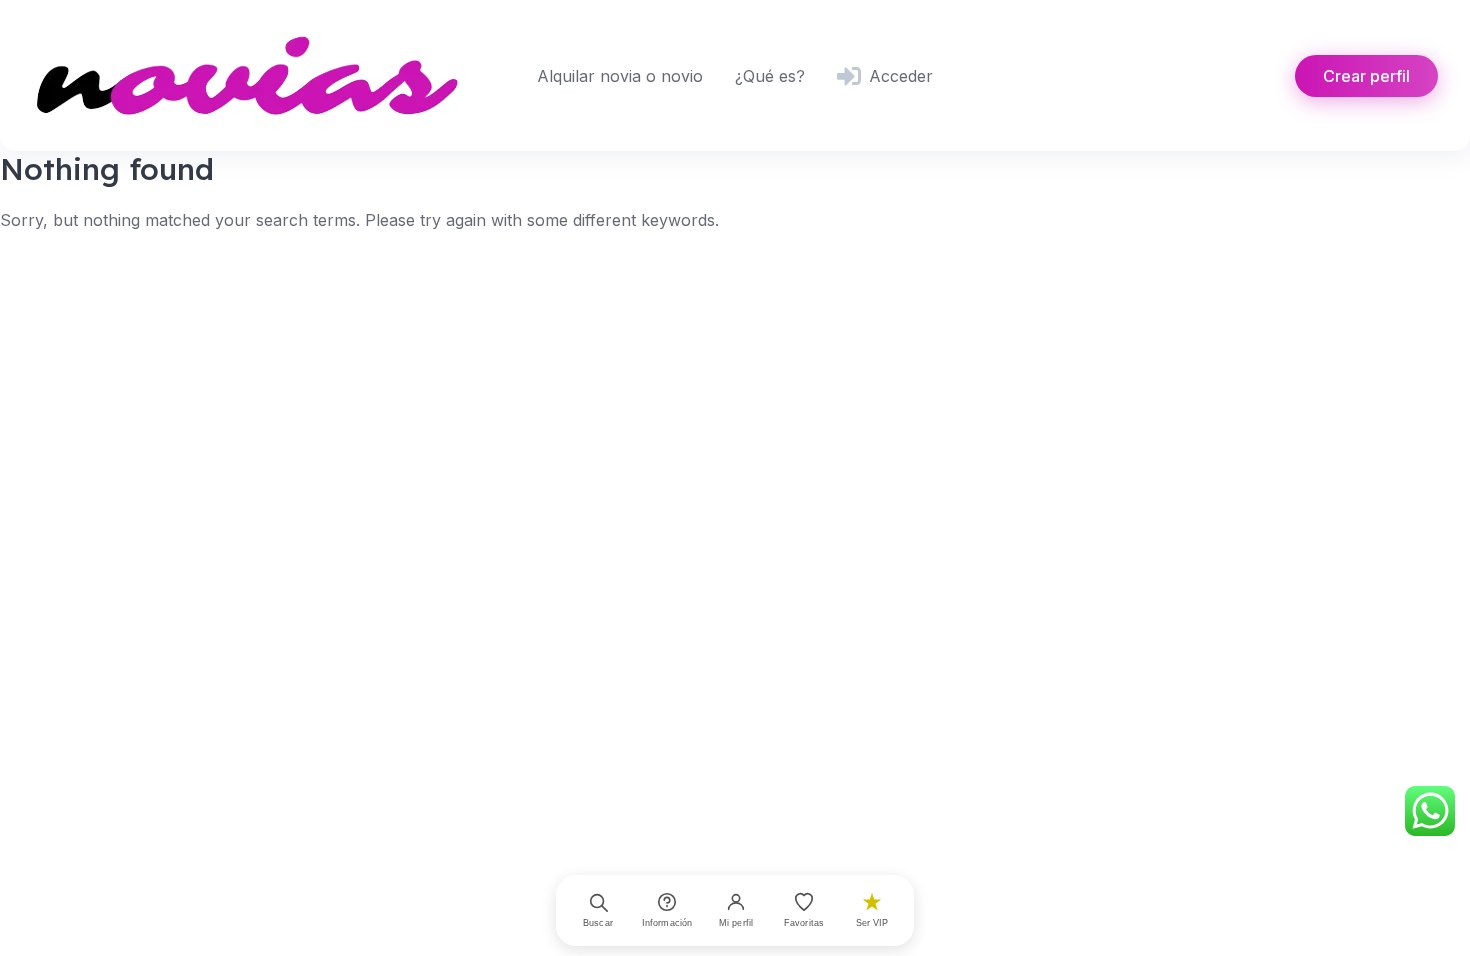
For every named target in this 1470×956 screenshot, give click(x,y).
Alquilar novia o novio (620, 76)
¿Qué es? (770, 76)
